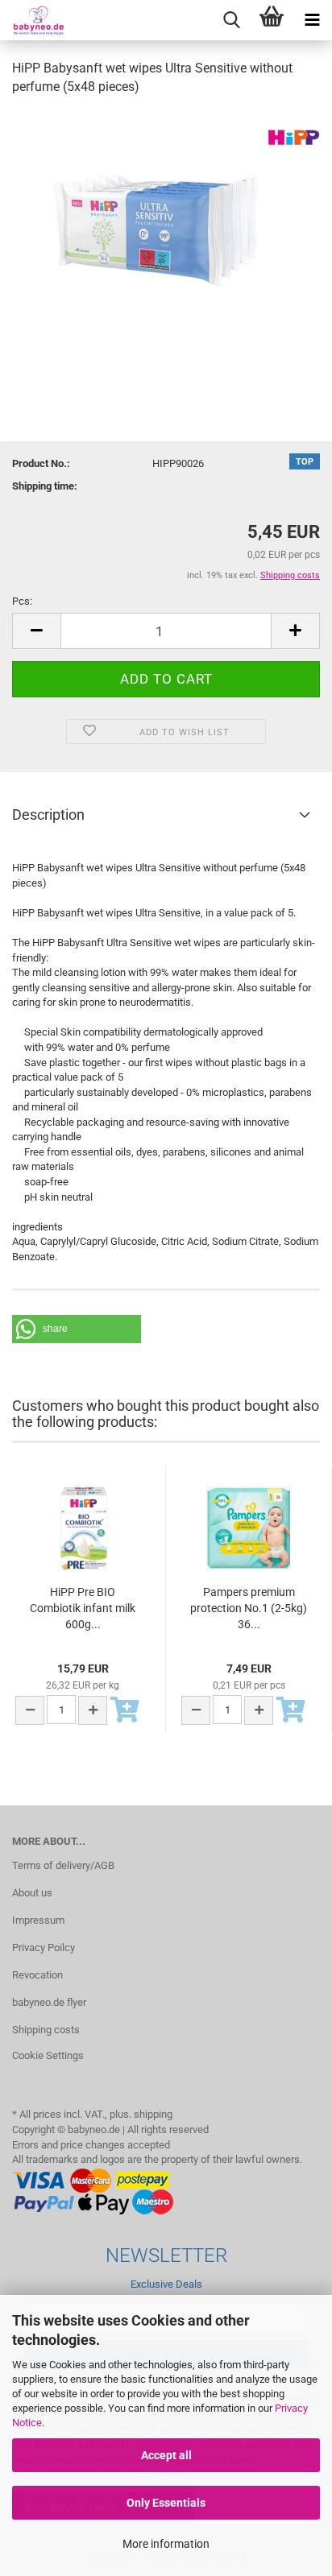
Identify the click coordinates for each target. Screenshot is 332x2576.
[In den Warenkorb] (125, 1711)
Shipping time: (45, 486)
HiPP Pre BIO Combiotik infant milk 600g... (83, 1608)
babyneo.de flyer (49, 2002)
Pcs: (22, 601)
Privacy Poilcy (44, 1948)
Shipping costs (46, 2030)
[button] (77, 1329)
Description (48, 815)
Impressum (38, 1920)
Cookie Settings (48, 2055)
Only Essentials (166, 2503)
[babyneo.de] (32, 20)
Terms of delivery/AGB (63, 1865)
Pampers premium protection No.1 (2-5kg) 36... (249, 1608)
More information (166, 2544)
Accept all (166, 2455)
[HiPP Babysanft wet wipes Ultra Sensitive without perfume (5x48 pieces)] (166, 231)
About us (32, 1893)
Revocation (37, 1975)
